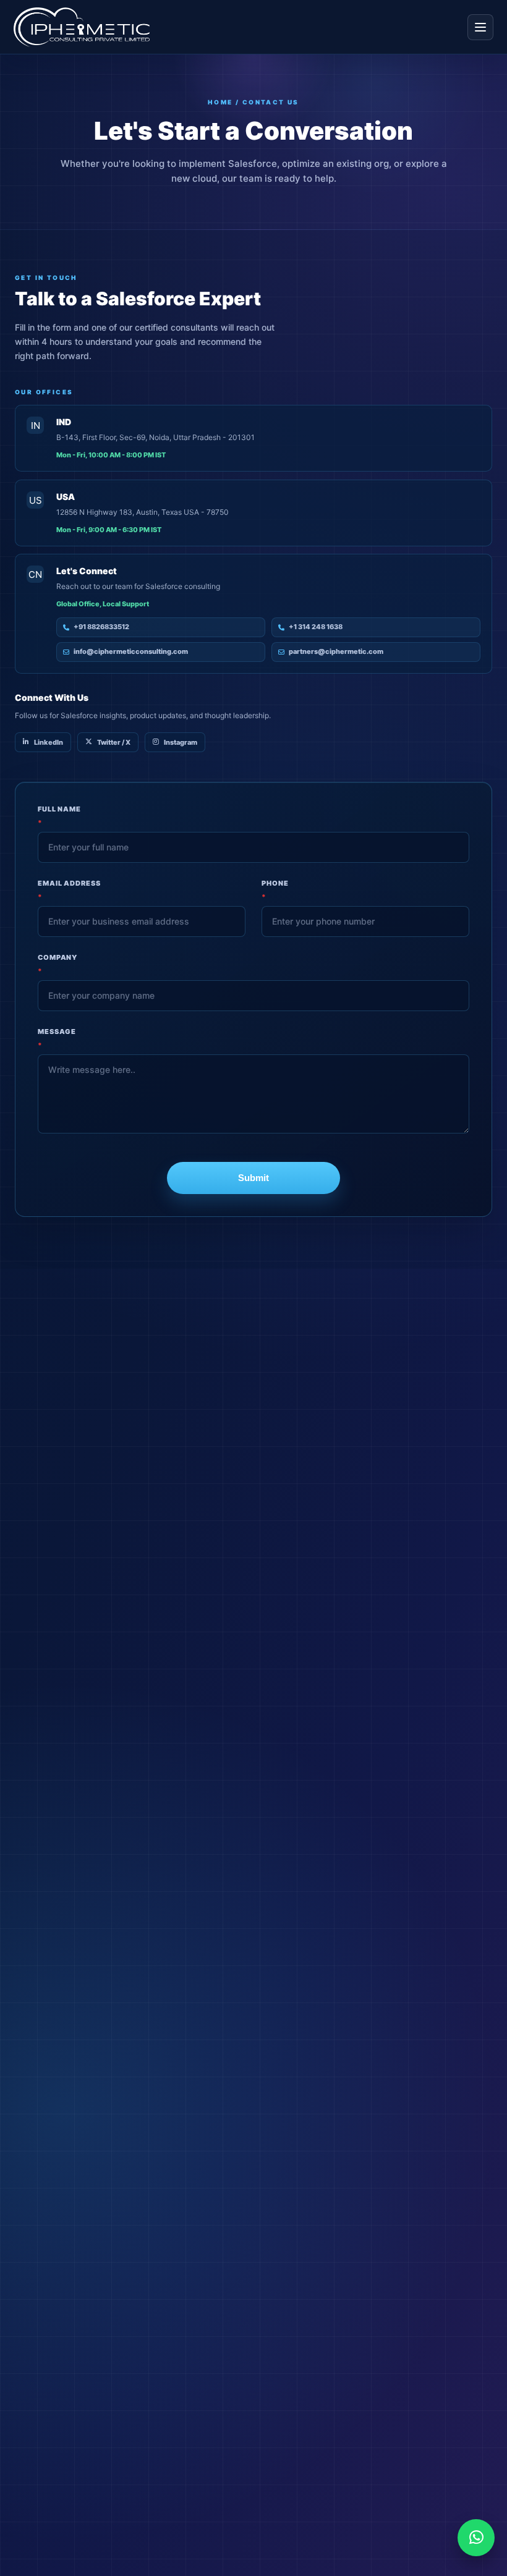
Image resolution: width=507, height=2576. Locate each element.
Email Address (69, 890)
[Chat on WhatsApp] (476, 2538)
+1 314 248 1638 (316, 627)
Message (57, 1038)
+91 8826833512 (101, 627)
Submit (253, 1178)
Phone (275, 890)
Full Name (59, 816)
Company (58, 964)
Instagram (181, 742)
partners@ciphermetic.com (336, 651)
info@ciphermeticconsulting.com (131, 651)
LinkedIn (49, 742)
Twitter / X (114, 742)
